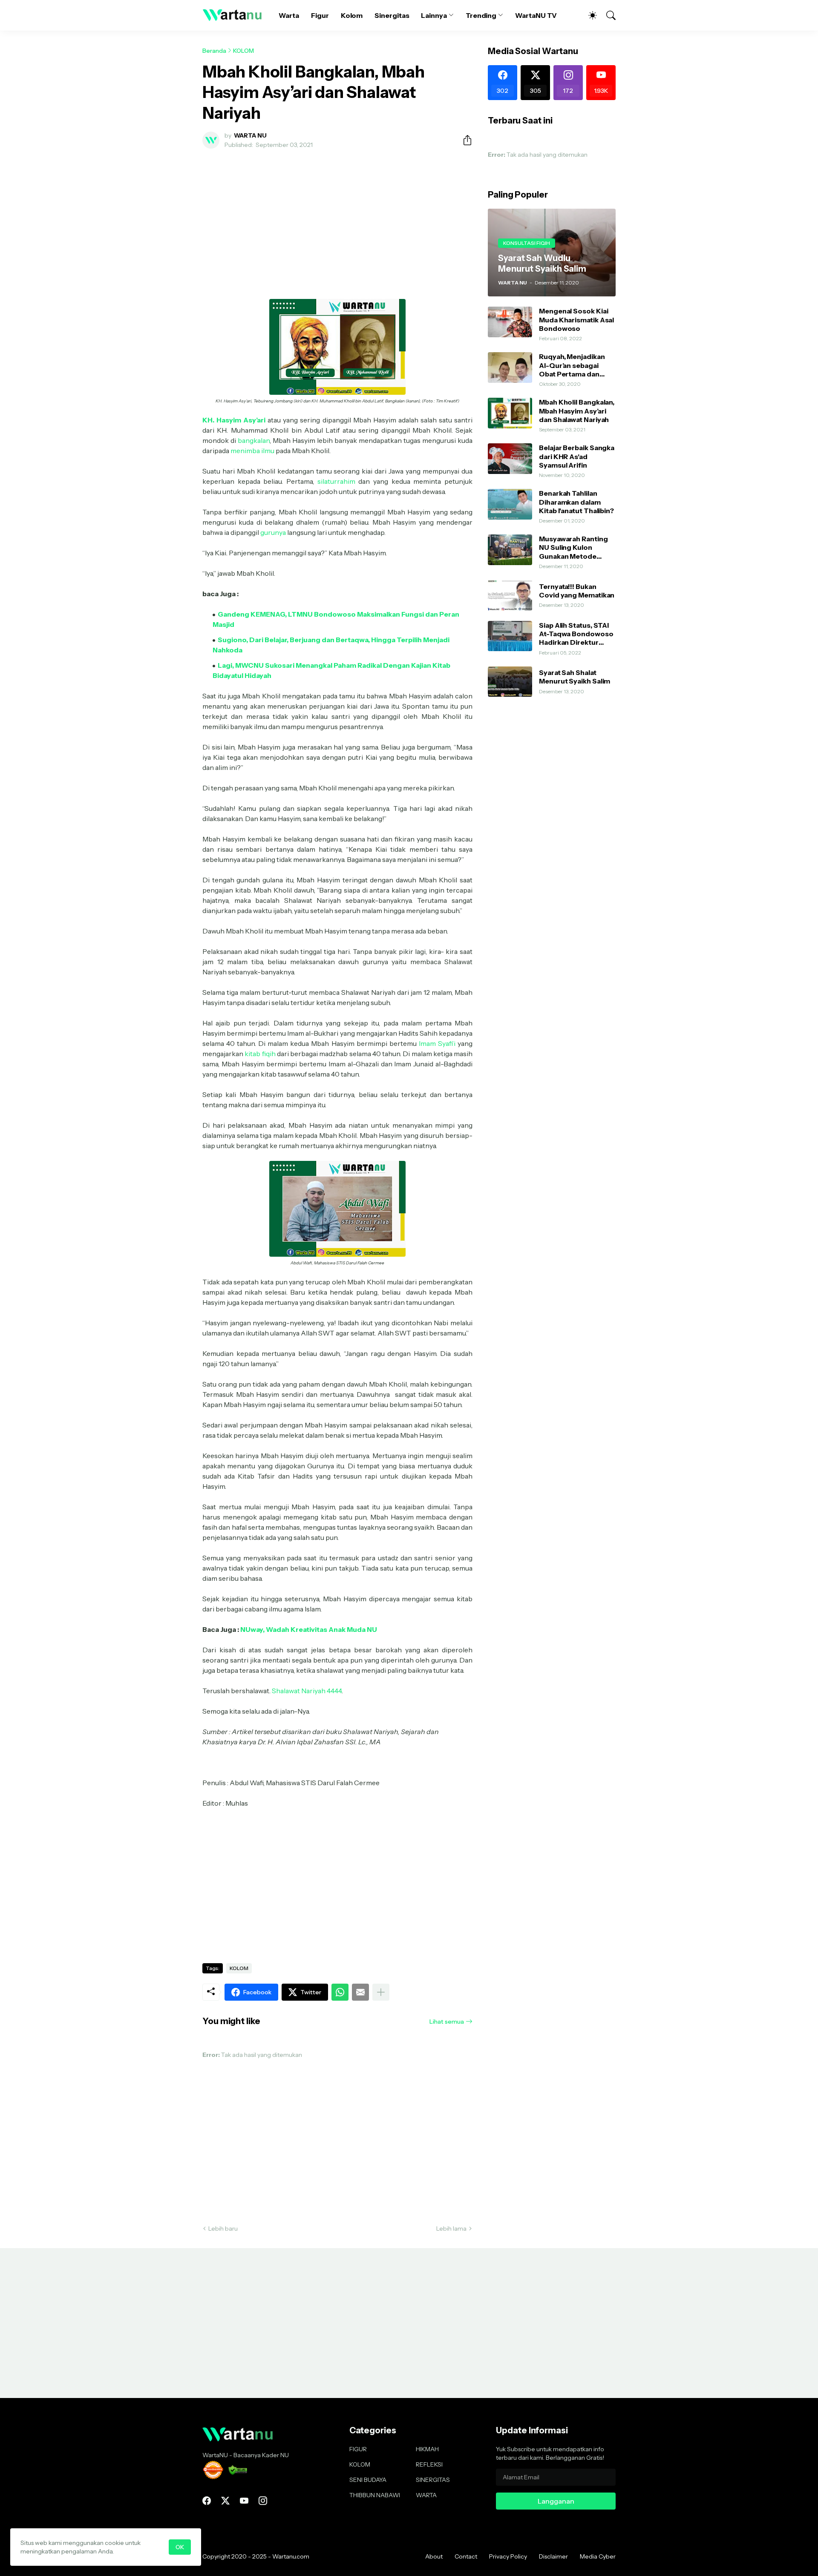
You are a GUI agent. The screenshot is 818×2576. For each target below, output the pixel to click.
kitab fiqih (260, 1054)
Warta (289, 15)
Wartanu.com (291, 2556)
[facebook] (207, 2501)
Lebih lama (451, 2229)
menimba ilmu (252, 451)
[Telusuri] (607, 15)
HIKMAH (427, 2449)
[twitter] (225, 2501)
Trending (481, 15)
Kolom (352, 15)
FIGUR (358, 2449)
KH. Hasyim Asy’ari (234, 420)
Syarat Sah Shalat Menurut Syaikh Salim (575, 677)
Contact (466, 2556)
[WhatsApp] (340, 1992)
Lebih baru (223, 2229)
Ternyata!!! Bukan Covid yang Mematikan (577, 591)
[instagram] (263, 2501)
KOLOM (243, 51)
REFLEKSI (429, 2464)
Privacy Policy (508, 2556)
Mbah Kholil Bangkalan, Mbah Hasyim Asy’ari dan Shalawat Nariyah (577, 411)
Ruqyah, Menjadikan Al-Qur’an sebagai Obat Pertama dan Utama (572, 365)
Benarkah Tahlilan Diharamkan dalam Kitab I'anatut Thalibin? (576, 502)
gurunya (273, 532)
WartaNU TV (536, 15)
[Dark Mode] (588, 15)
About (434, 2556)
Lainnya (434, 15)
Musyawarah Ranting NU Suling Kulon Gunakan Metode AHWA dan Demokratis (577, 547)
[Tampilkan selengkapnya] (381, 1992)
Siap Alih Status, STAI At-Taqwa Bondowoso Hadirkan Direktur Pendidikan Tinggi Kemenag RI (576, 634)
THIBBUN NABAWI (375, 2495)
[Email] (360, 1992)
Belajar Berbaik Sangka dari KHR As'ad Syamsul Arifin (577, 456)
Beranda (214, 51)
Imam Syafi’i (437, 1043)
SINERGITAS (433, 2480)
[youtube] (244, 2501)
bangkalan (254, 440)
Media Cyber (598, 2556)
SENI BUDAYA (368, 2480)
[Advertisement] (337, 219)
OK (180, 2547)
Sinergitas (392, 15)
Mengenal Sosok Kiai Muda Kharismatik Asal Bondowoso (576, 320)
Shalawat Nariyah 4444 (307, 1691)
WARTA (426, 2495)
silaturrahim (336, 481)
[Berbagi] (464, 140)
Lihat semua (447, 2022)
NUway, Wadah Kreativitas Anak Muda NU (309, 1629)
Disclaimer (553, 2556)
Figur (320, 15)
